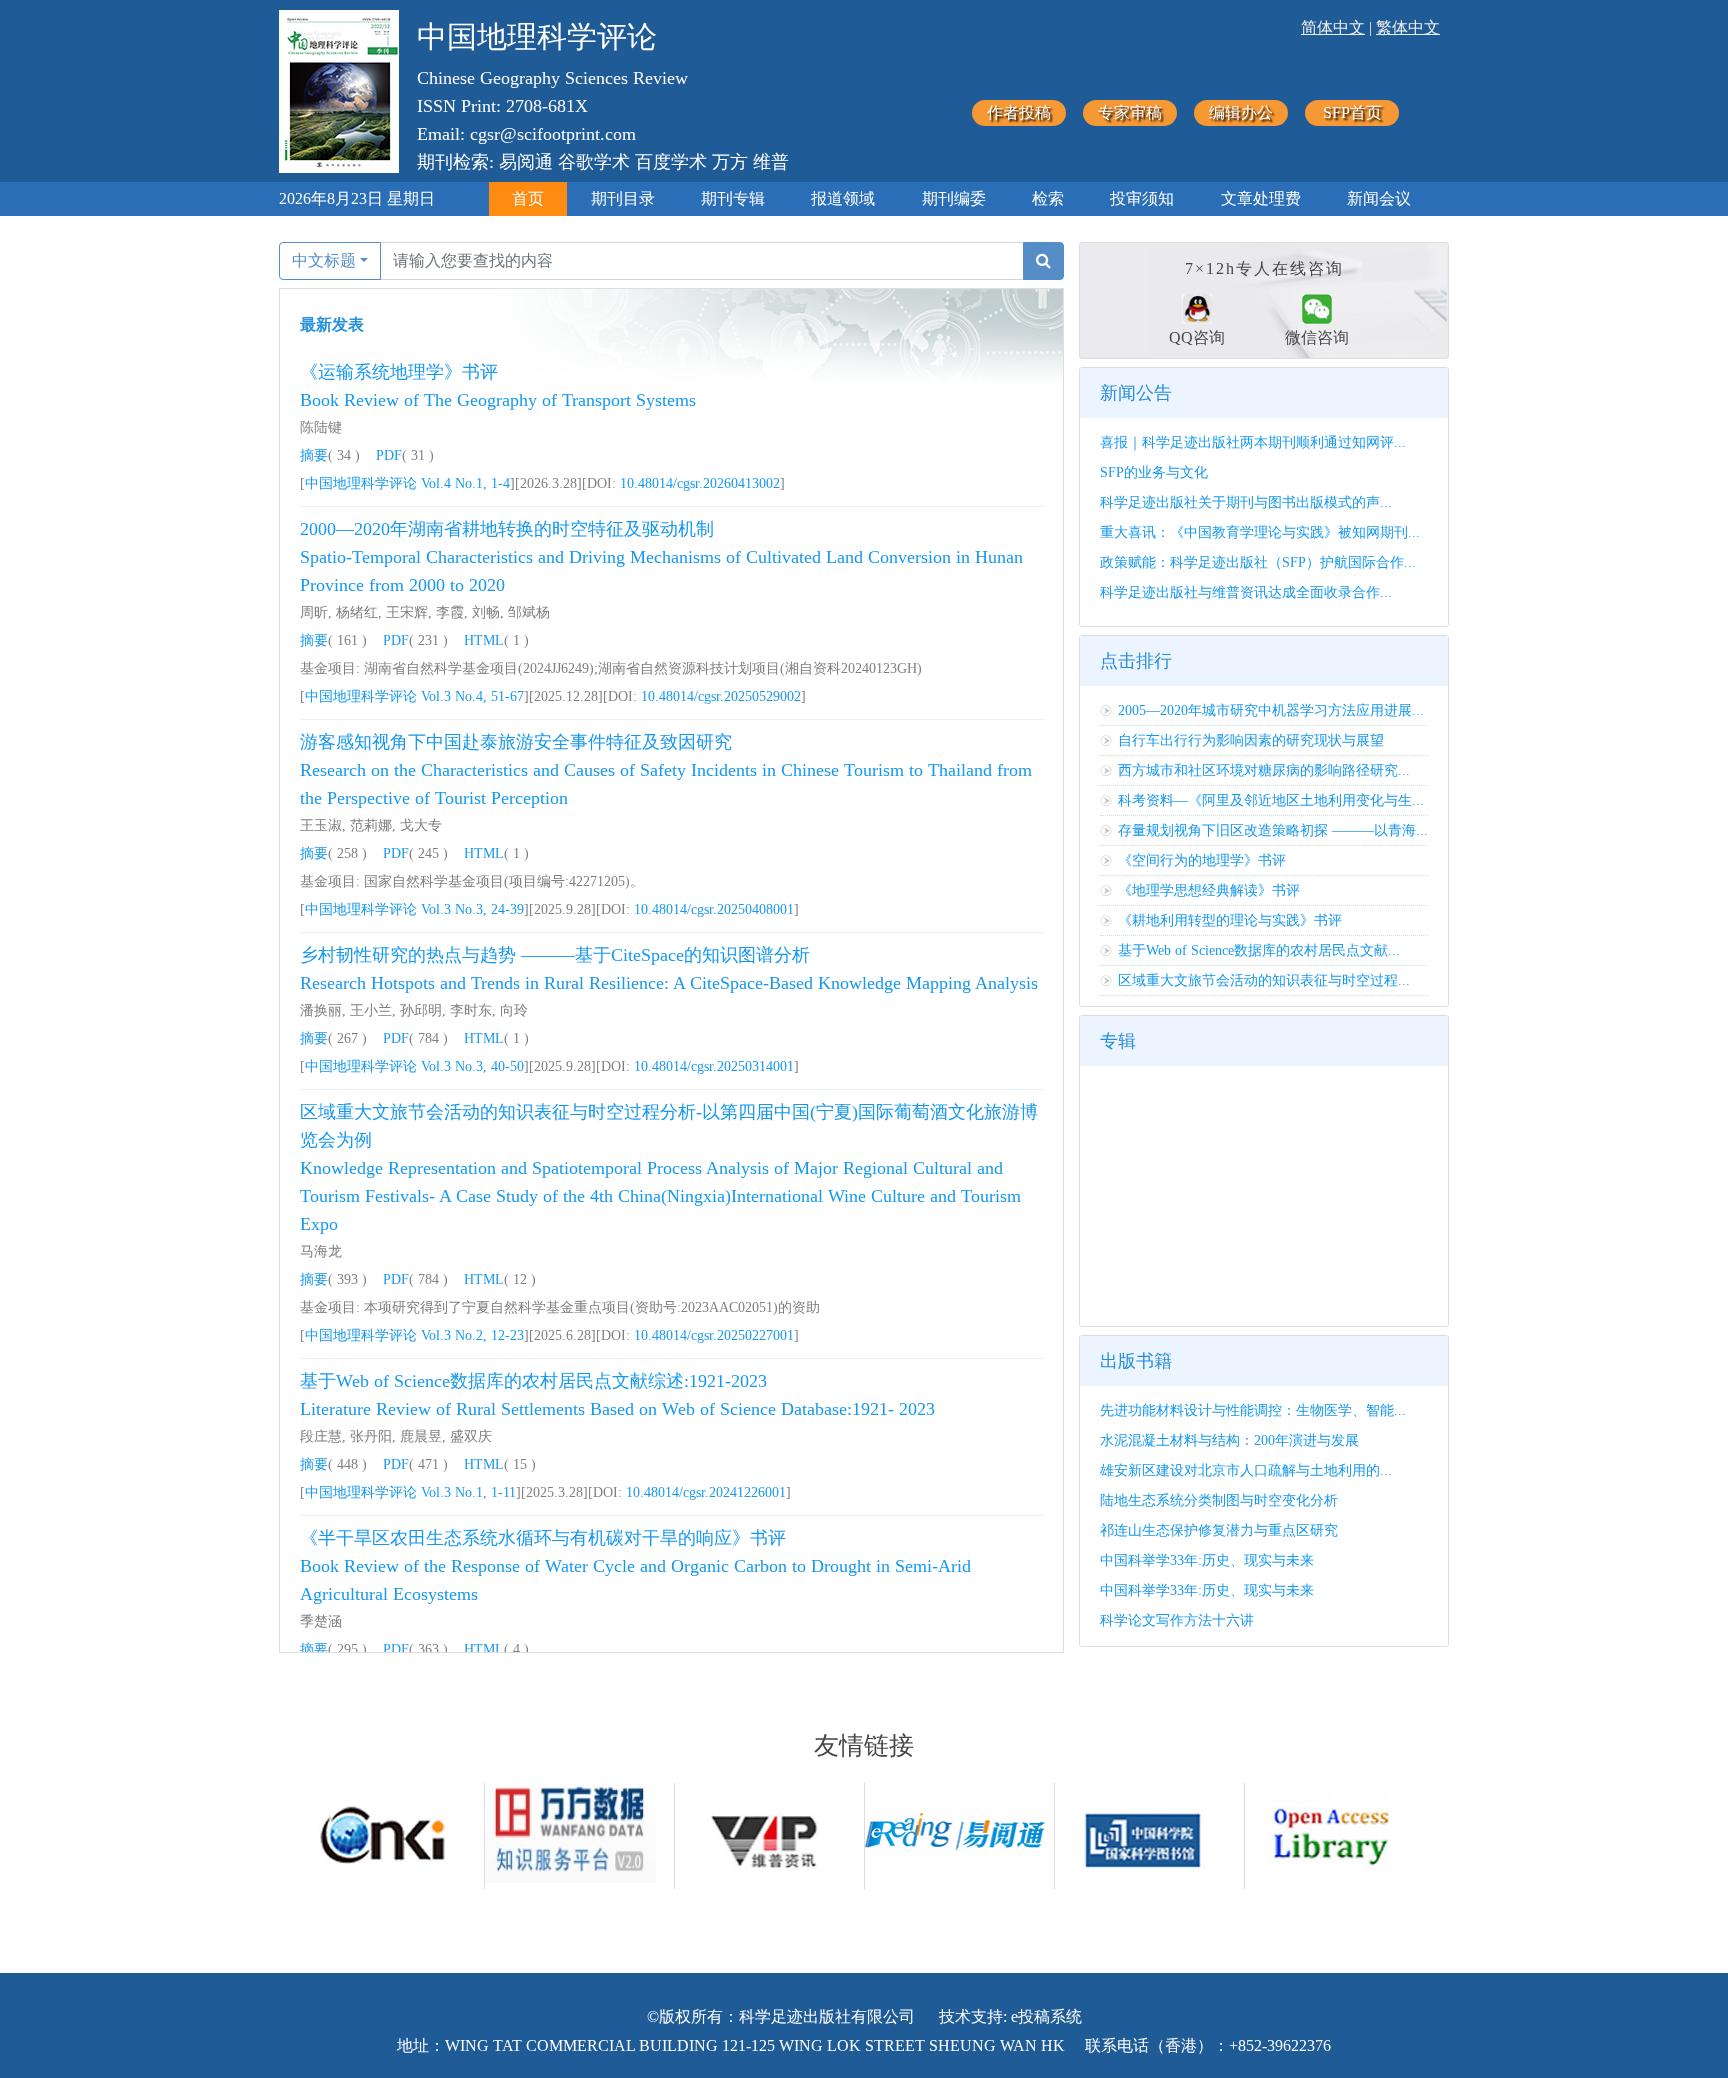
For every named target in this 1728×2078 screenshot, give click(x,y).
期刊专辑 (733, 198)
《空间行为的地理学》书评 (1202, 860)
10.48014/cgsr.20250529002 (721, 696)
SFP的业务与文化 (1154, 472)
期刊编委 (954, 198)
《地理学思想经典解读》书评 (1209, 890)
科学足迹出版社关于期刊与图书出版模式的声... (1246, 502)
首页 (528, 198)
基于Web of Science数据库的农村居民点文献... (1259, 950)
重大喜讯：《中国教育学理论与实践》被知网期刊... (1260, 532)
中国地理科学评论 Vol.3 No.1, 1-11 (410, 1492)
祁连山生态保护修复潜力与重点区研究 (1219, 1530)
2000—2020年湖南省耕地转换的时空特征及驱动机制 (507, 529)
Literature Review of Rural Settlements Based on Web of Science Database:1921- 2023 (617, 1409)
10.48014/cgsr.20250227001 (714, 1335)
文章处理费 (1261, 198)
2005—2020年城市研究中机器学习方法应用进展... (1271, 710)
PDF (389, 455)
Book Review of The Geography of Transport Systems (498, 400)
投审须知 (1142, 198)
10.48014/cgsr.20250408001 (714, 909)
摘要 (314, 455)
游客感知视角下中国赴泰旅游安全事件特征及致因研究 (516, 742)
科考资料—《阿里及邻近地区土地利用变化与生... (1271, 800)
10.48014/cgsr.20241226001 (706, 1492)
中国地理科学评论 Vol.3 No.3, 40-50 (414, 1066)
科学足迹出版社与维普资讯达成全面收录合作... (1246, 592)
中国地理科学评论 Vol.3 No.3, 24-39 (414, 909)
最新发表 (332, 324)
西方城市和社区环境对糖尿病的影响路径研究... (1264, 770)
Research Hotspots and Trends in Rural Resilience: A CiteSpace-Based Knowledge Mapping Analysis (669, 983)
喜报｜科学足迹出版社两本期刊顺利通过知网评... (1253, 442)
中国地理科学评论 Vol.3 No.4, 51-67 (414, 696)
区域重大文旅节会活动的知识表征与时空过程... (1264, 980)
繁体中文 (1408, 27)
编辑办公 (1241, 112)
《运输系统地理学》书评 (399, 372)
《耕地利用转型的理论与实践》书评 (1230, 920)
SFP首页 (1352, 112)
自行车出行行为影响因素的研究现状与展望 (1251, 740)
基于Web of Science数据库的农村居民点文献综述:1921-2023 (533, 1381)
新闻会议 (1379, 198)
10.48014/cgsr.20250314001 (714, 1066)
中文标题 (324, 260)
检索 (1048, 198)
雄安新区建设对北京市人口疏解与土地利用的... (1246, 1470)
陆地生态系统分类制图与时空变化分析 (1219, 1500)
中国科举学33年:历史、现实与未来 (1207, 1560)
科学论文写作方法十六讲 (1177, 1620)
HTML (484, 640)
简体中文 (1333, 27)
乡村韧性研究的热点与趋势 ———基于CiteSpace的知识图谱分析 (555, 955)
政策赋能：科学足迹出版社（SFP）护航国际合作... (1258, 562)
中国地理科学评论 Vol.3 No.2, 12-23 (414, 1335)
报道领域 (843, 198)
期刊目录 (623, 198)
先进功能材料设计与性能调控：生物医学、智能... (1253, 1410)
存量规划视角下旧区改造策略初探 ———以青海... (1273, 830)
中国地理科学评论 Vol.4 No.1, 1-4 (407, 483)
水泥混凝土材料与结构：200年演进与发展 (1229, 1440)
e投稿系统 (1046, 2016)
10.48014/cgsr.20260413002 (700, 483)
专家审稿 (1130, 112)
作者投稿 (1019, 112)
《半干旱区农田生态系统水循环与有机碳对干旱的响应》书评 (543, 1538)
